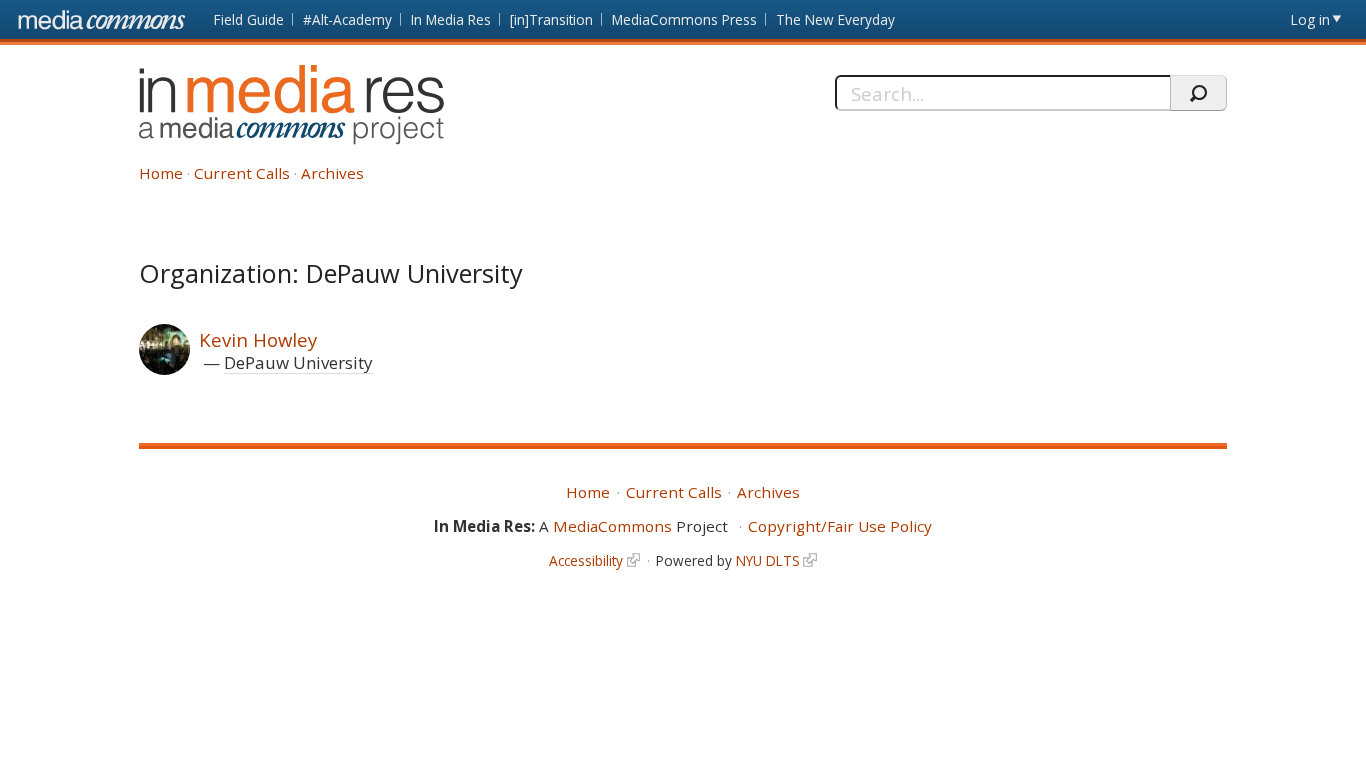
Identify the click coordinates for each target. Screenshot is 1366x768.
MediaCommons (612, 526)
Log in (1310, 19)
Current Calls (242, 173)
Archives (332, 173)
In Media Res (451, 19)
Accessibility (586, 560)
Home (161, 173)
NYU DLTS (768, 560)
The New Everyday (835, 19)
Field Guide (249, 19)
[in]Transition (551, 19)
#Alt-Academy (347, 19)
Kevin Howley (258, 339)
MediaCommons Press (684, 19)
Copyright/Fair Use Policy (840, 526)
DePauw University (298, 362)
